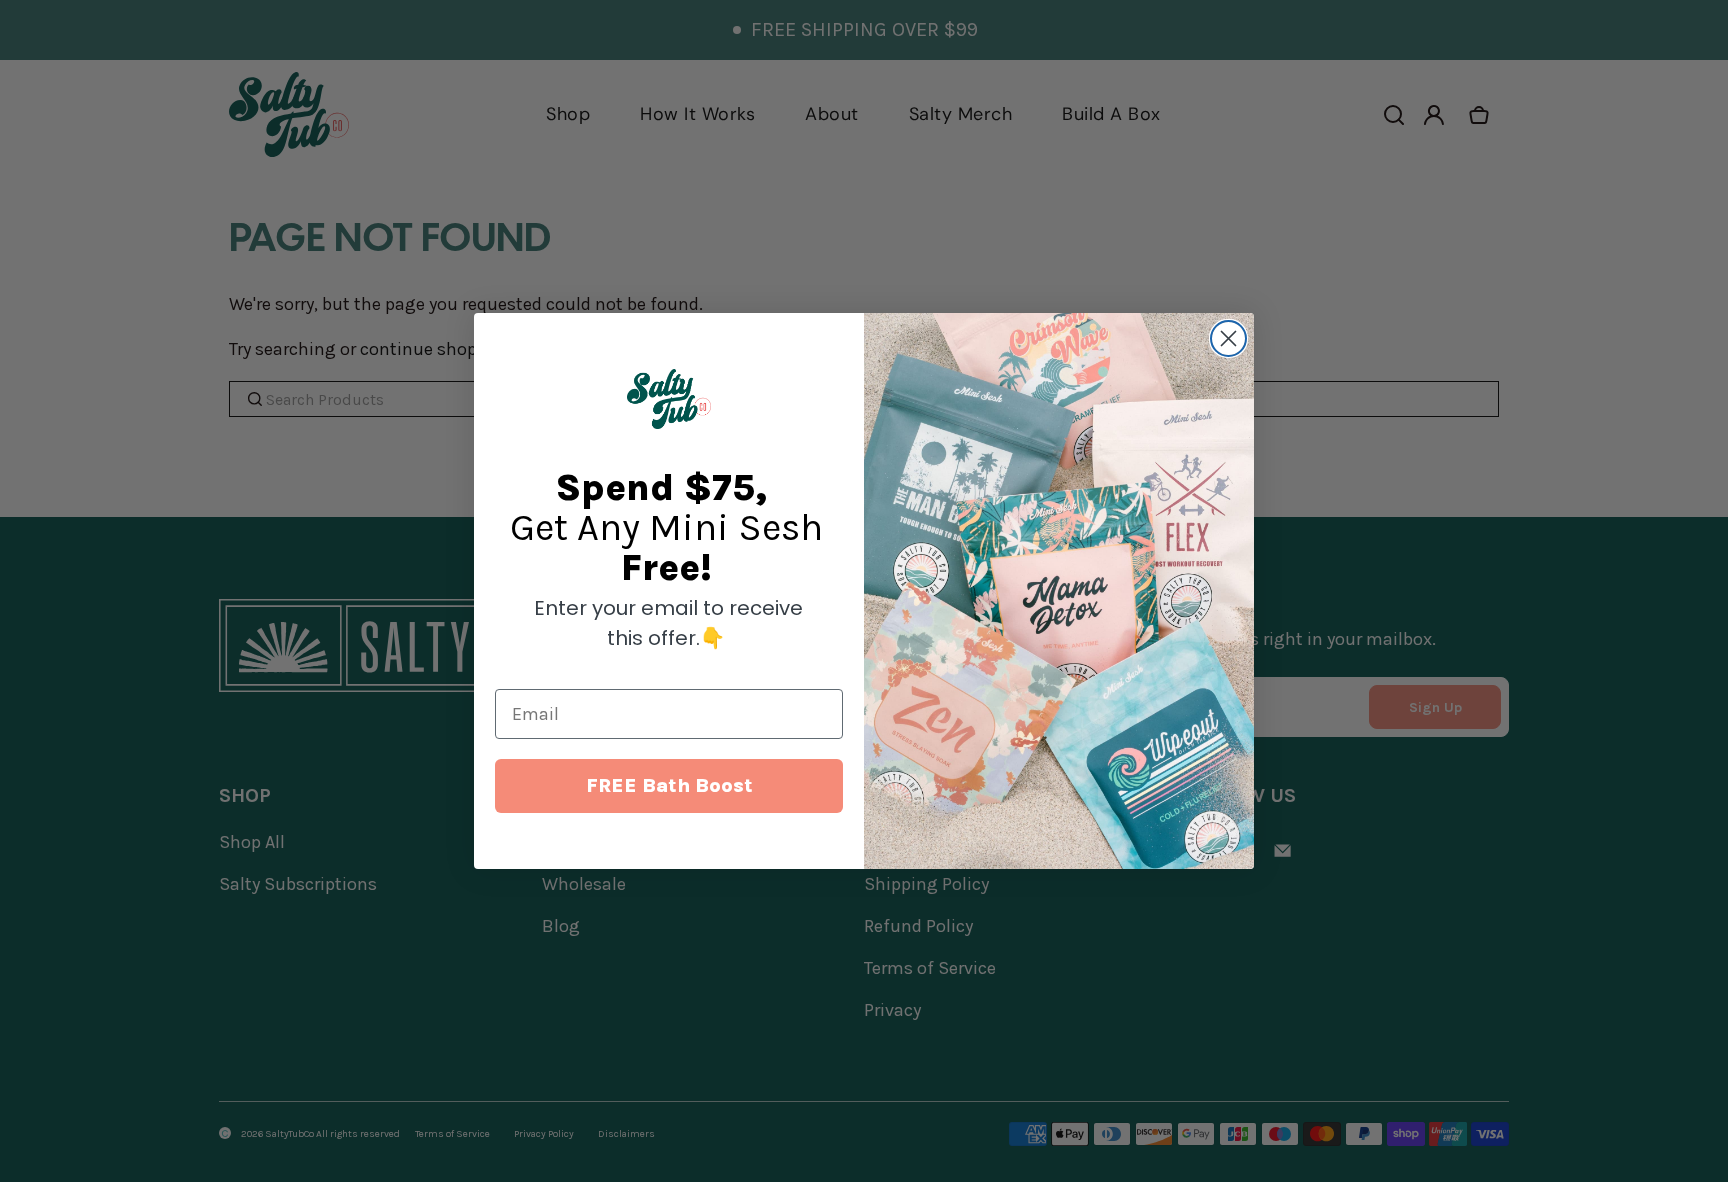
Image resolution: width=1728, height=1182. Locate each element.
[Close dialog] (1228, 338)
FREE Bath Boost (669, 785)
